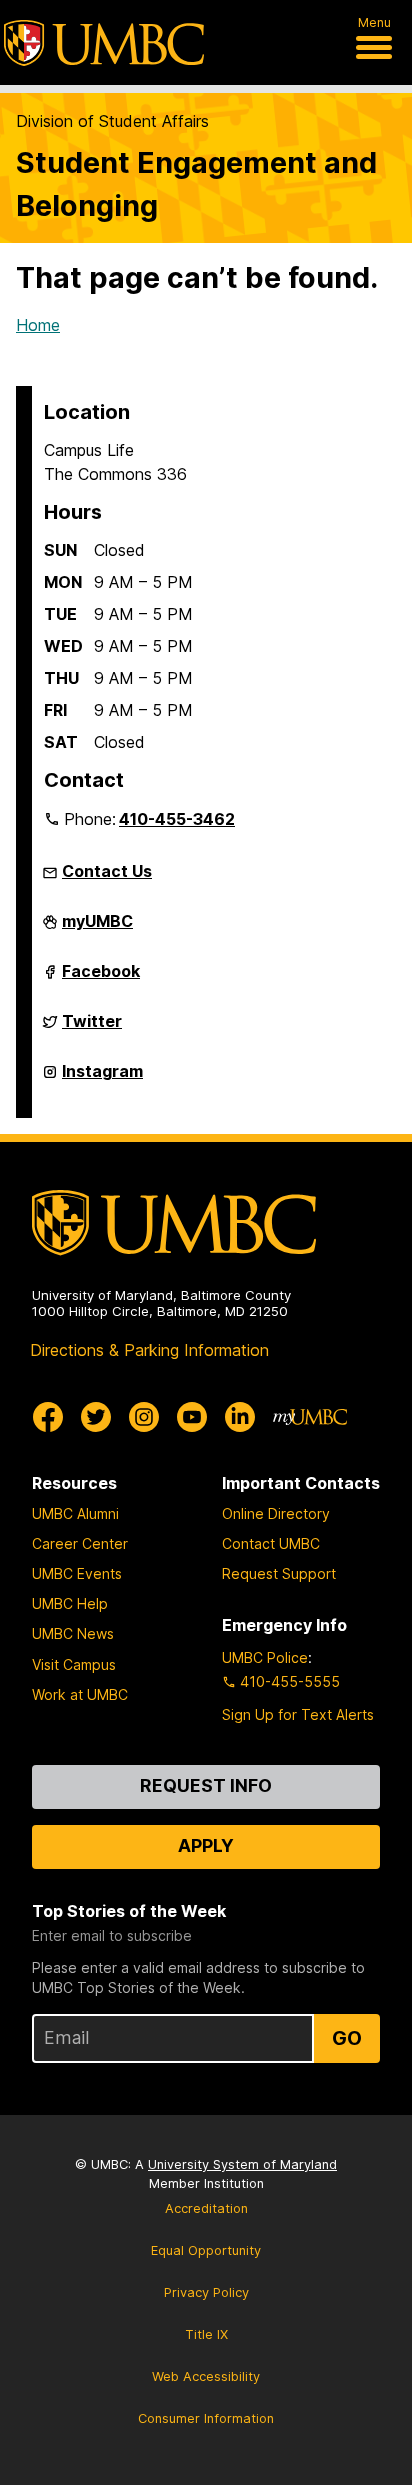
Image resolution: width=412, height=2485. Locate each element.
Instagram (102, 1079)
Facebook (101, 979)
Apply (206, 1845)
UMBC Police (265, 1657)
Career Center (80, 1543)
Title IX (206, 2334)
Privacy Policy (206, 2292)
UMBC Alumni (75, 1513)
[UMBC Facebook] (48, 1417)
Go (347, 2038)
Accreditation (206, 2208)
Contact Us (107, 871)
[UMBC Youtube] (192, 1417)
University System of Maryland (242, 2164)
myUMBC (97, 929)
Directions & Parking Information (149, 1350)
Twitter (92, 1029)
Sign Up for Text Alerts (298, 1714)
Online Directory (276, 1513)
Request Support (279, 1573)
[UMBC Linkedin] (240, 1417)
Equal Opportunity (206, 2250)
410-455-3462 (177, 819)
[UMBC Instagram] (144, 1417)
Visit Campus (74, 1664)
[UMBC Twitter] (96, 1417)
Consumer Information (206, 2418)
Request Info (206, 1785)
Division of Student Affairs (112, 121)
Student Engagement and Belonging (196, 184)
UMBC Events (77, 1573)
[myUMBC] (310, 1417)
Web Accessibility (206, 2376)
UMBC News (73, 1633)
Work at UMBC (80, 1694)
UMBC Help (70, 1603)
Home (38, 325)
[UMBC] (104, 43)
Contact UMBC (271, 1543)
